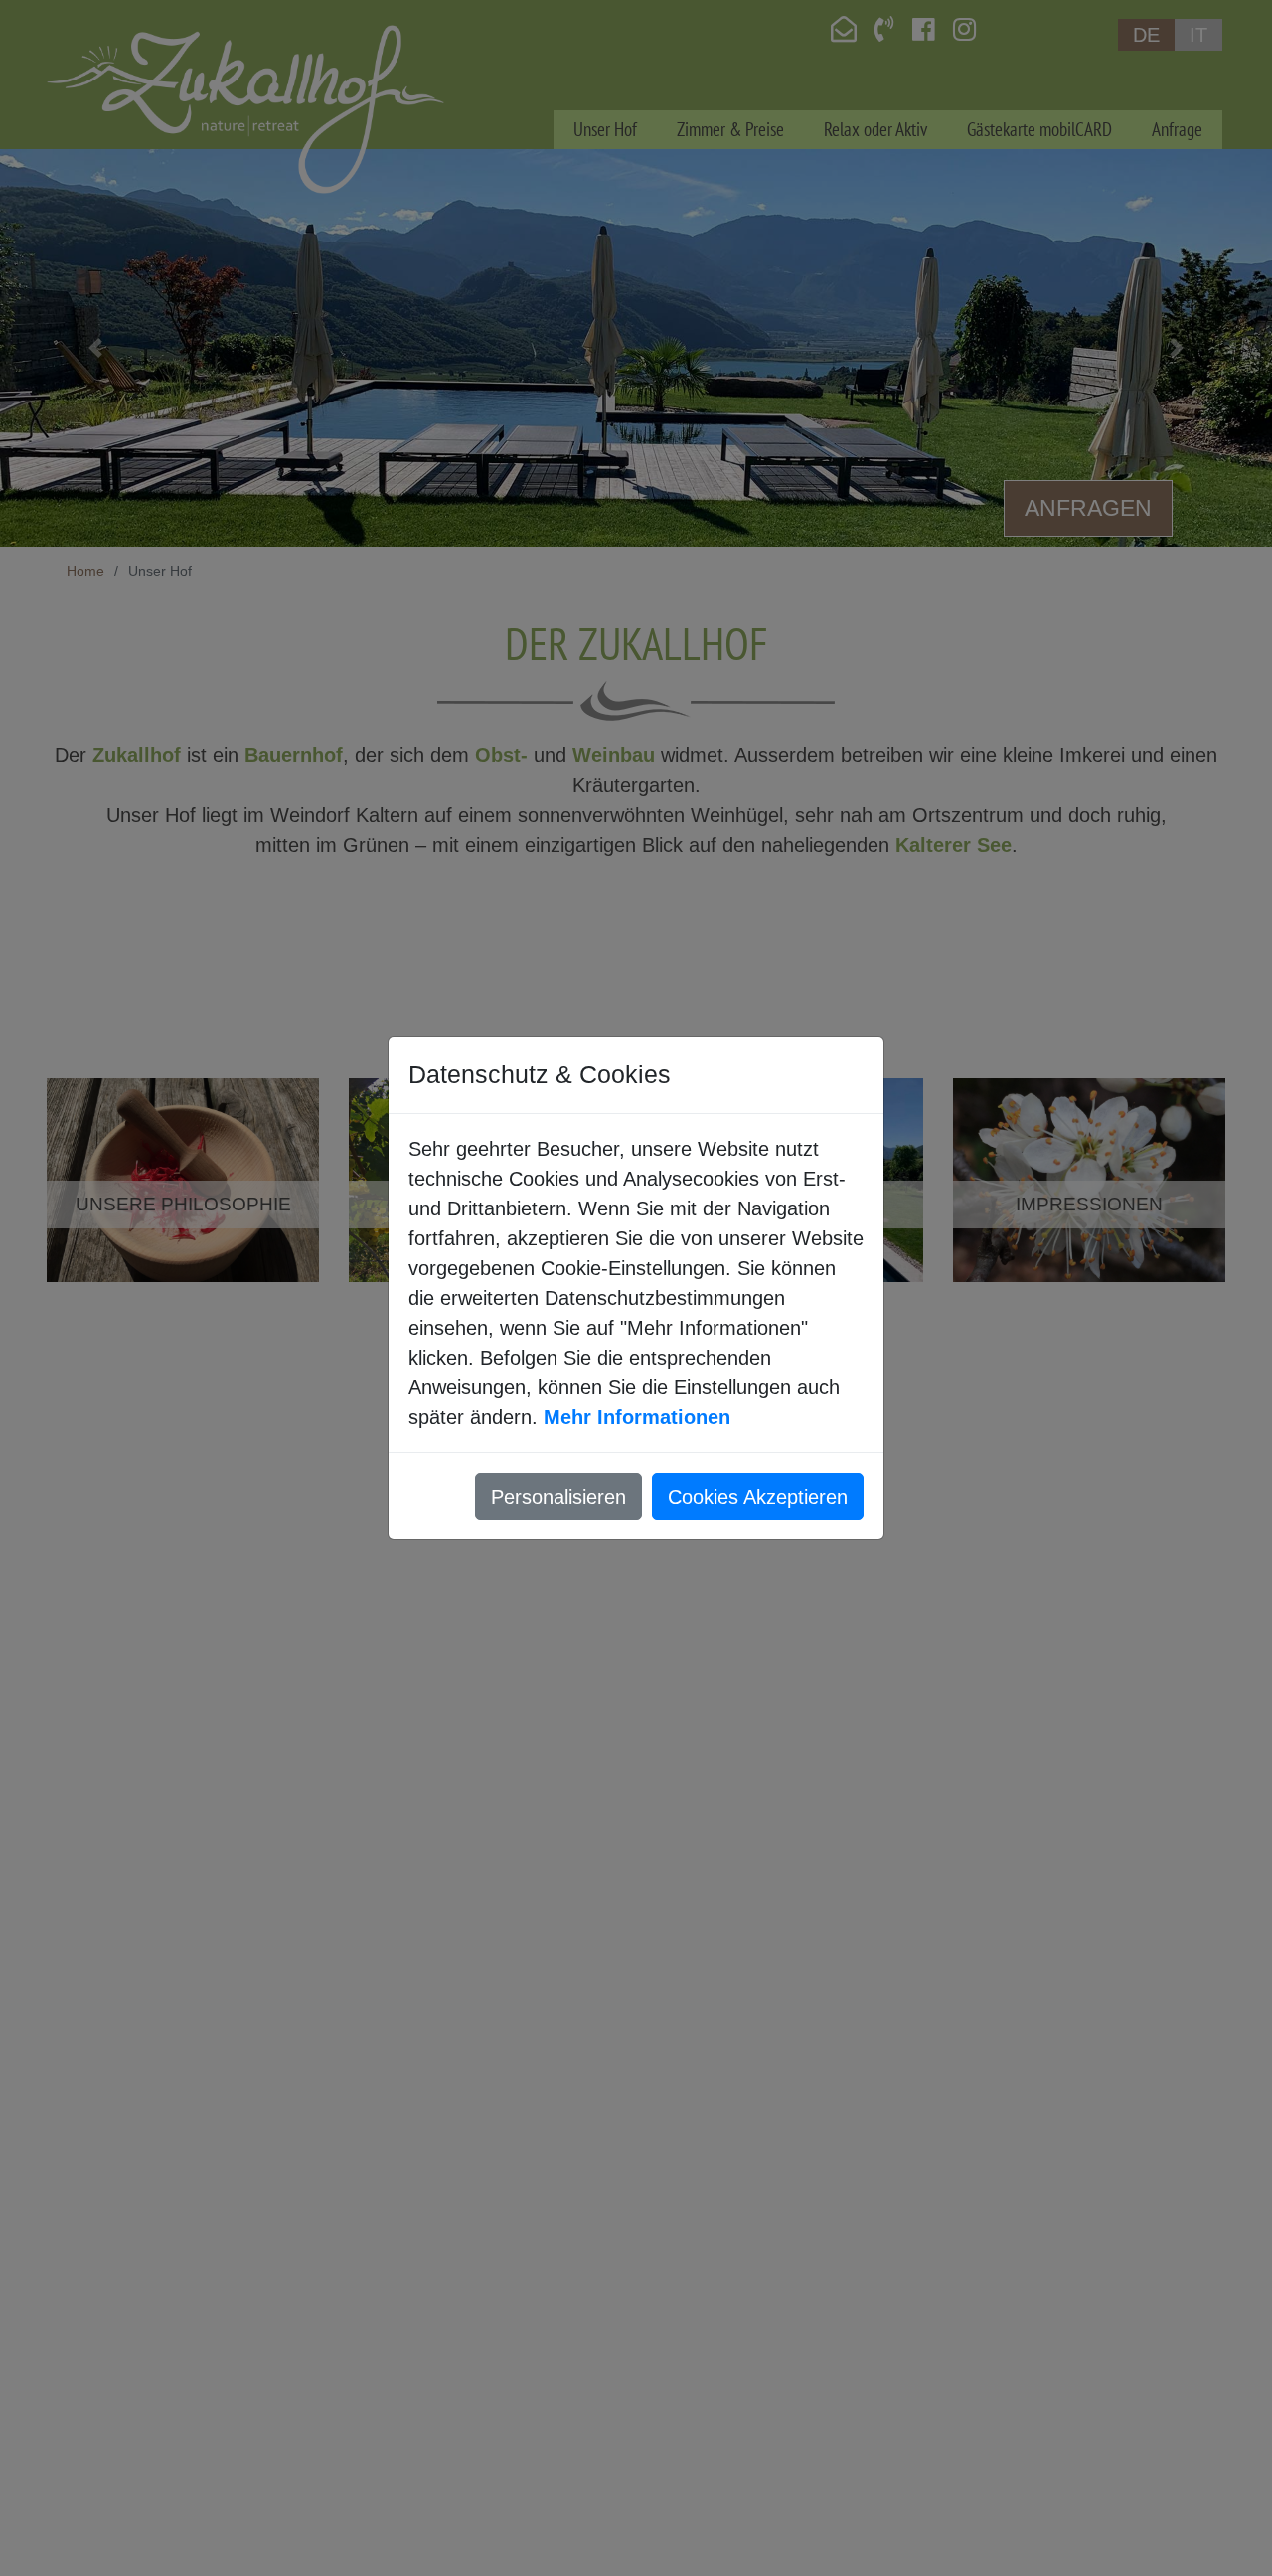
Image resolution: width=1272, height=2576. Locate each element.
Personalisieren (558, 1497)
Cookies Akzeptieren (758, 1497)
